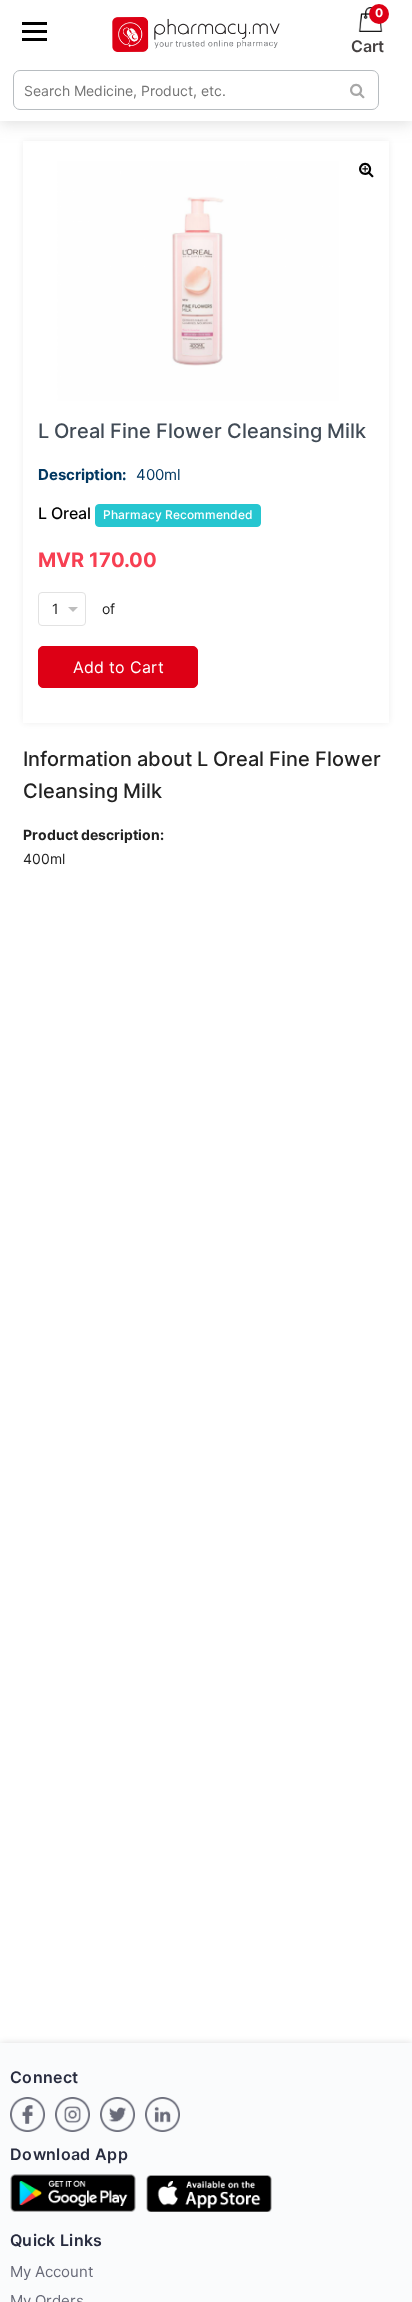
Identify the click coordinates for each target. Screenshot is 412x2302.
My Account (51, 2271)
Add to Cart (118, 667)
